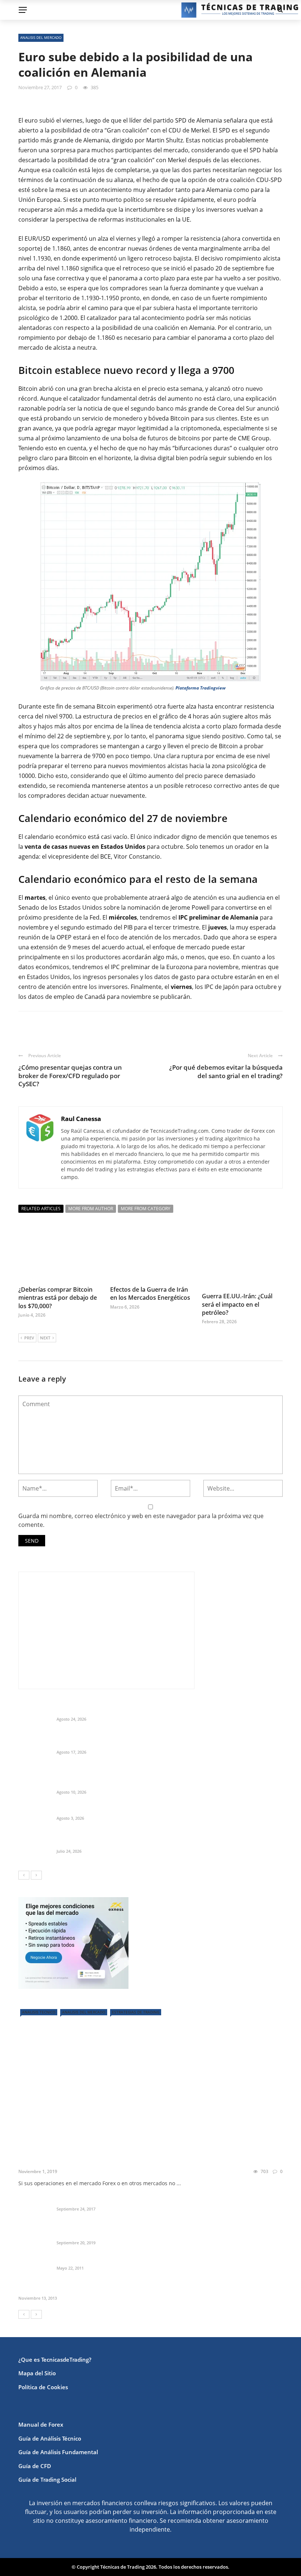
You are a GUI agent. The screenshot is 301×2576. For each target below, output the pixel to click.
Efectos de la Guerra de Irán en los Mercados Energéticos (150, 1294)
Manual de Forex (41, 2424)
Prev (29, 1338)
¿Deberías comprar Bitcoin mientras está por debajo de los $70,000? (58, 1298)
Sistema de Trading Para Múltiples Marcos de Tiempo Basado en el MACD (115, 2289)
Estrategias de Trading (136, 2012)
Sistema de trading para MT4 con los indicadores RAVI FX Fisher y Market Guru (160, 2234)
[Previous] (24, 1875)
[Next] (36, 1875)
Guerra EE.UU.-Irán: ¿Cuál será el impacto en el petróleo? (237, 1304)
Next (45, 1338)
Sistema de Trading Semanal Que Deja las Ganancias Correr (135, 1842)
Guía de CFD (35, 2466)
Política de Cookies (43, 2387)
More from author (91, 1209)
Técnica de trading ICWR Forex (96, 2259)
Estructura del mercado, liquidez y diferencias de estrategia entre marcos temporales (169, 1710)
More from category (146, 1209)
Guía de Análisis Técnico (50, 2438)
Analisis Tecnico (39, 2012)
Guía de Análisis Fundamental (58, 2452)
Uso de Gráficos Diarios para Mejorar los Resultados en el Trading (135, 2161)
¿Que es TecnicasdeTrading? (55, 2359)
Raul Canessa (81, 1119)
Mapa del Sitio (37, 2373)
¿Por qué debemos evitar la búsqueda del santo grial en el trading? (226, 1071)
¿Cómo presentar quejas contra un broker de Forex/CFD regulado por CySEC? (70, 1075)
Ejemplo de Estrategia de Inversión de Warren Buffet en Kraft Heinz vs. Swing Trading (169, 1743)
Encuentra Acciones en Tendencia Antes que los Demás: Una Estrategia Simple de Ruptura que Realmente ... (164, 1780)
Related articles (41, 1209)
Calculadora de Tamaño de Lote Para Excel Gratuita (124, 1809)
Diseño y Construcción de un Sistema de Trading (120, 2200)
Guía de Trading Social (47, 2479)
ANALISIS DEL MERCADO (41, 37)
